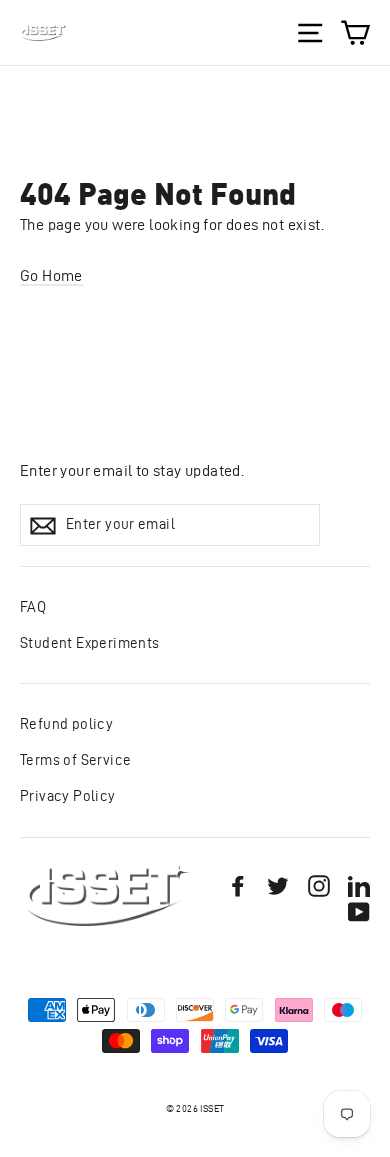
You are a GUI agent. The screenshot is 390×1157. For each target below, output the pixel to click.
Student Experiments (90, 643)
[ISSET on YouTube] (359, 911)
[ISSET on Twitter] (278, 885)
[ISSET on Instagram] (319, 885)
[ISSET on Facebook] (238, 885)
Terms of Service (75, 760)
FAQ (33, 607)
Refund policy (66, 724)
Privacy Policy (68, 796)
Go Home (51, 275)
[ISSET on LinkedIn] (359, 885)
